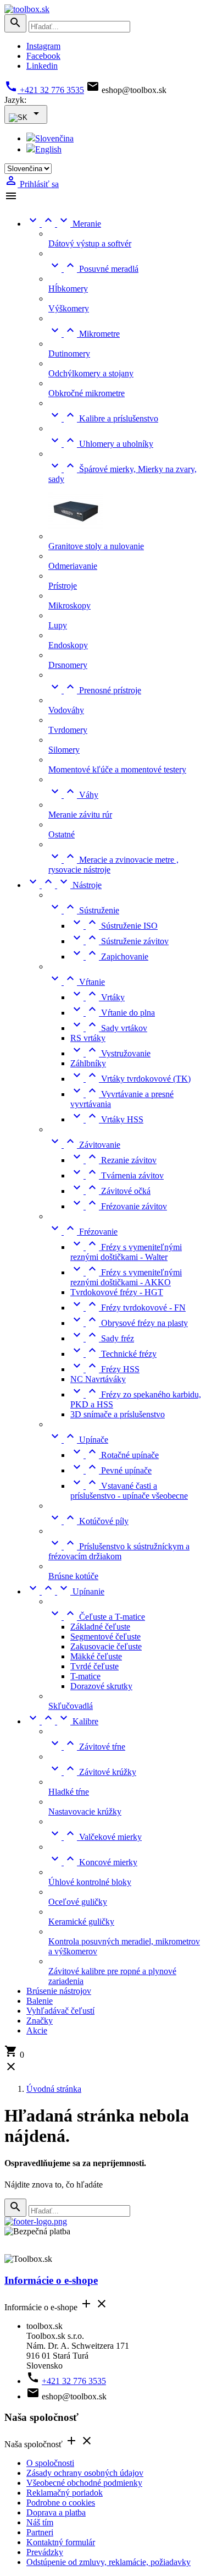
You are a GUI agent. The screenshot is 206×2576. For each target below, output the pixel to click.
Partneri (40, 2532)
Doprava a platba (56, 2512)
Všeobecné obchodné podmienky (84, 2483)
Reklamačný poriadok (65, 2493)
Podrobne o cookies (61, 2503)
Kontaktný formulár (61, 2542)
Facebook (43, 56)
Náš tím (40, 2522)
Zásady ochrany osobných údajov (85, 2473)
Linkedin (42, 66)
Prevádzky (45, 2552)
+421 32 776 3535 (44, 90)
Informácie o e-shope (51, 2280)
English (48, 149)
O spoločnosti (50, 2463)
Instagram (43, 46)
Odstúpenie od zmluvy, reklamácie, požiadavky (108, 2562)
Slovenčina (54, 138)
